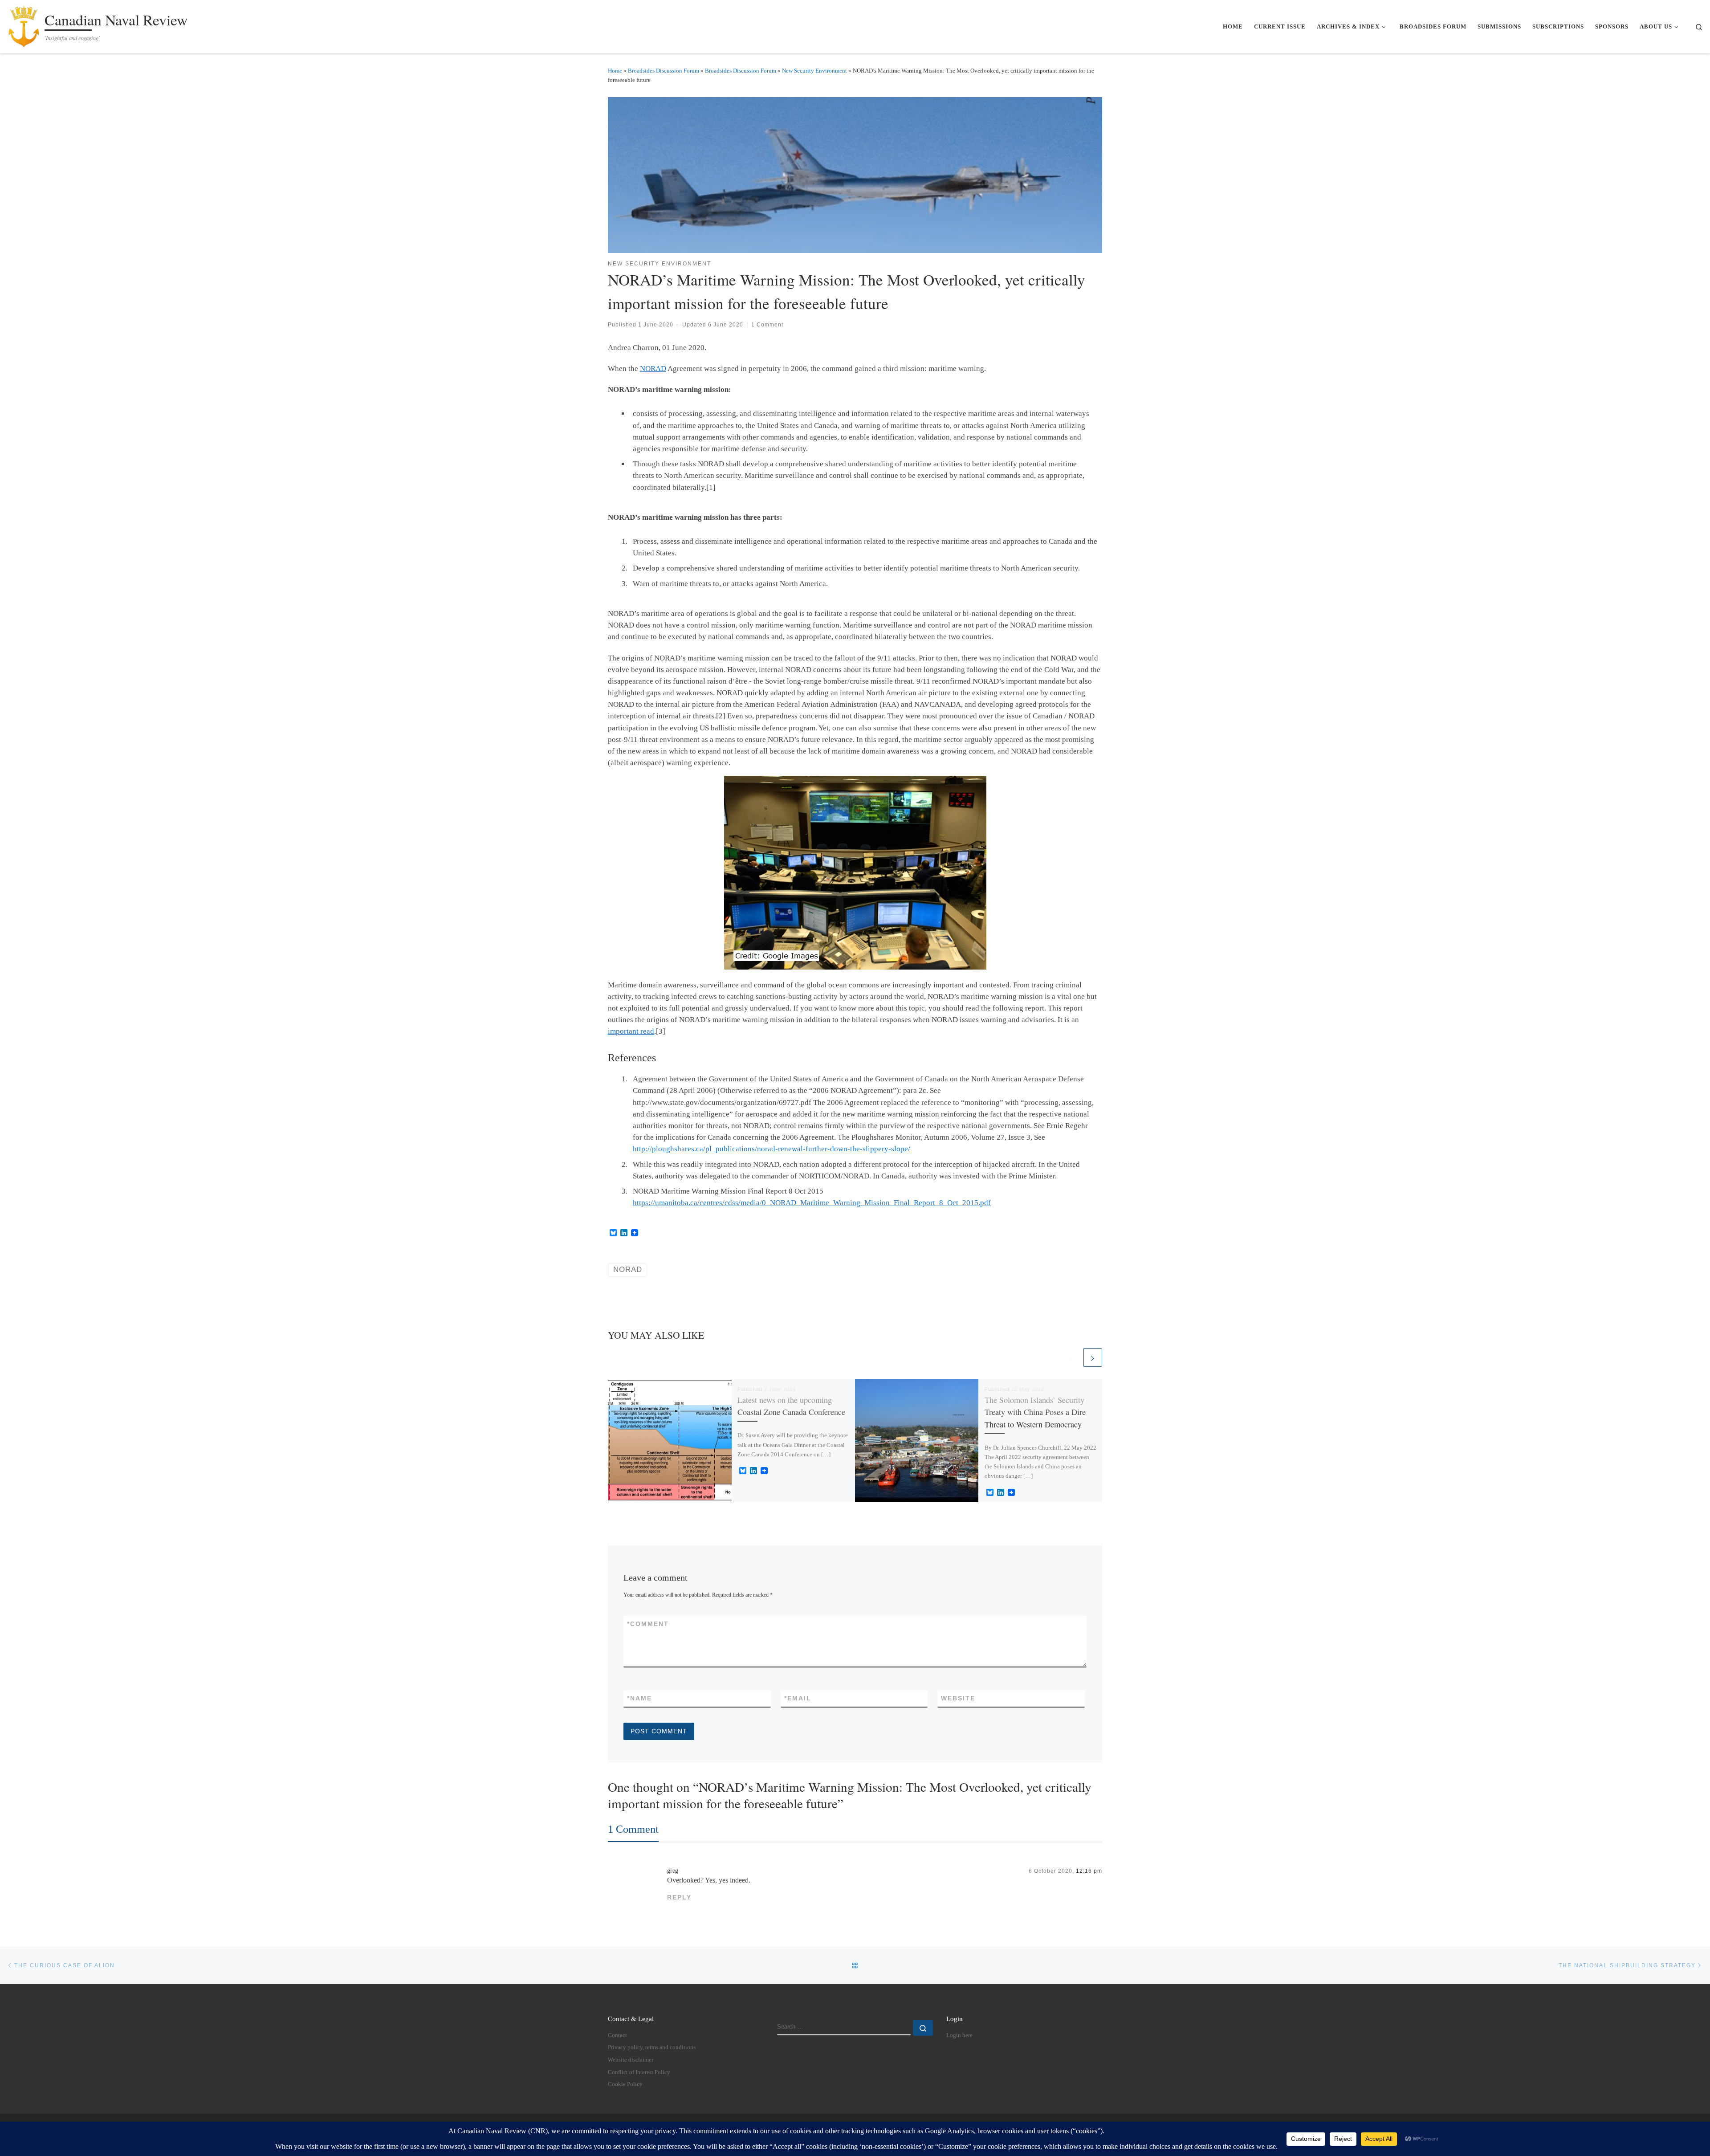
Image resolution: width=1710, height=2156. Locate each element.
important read (631, 1031)
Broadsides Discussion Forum (664, 71)
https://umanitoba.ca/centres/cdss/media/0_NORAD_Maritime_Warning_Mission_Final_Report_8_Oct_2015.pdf (812, 1203)
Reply (679, 1897)
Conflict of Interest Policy (639, 2072)
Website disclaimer (631, 2060)
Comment (648, 1624)
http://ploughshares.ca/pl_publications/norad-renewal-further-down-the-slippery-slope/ (772, 1149)
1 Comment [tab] (633, 1829)
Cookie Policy (625, 2084)
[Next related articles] (1093, 1357)
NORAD (653, 369)
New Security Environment (814, 71)
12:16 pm (1089, 1871)
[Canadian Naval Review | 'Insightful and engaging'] (24, 24)
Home (615, 71)
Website (958, 1698)
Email (798, 1698)
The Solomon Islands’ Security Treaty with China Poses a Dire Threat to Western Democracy (1035, 1412)
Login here (959, 2035)
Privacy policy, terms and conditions (652, 2047)
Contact (617, 2035)
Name (639, 1698)
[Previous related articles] (1072, 1357)
